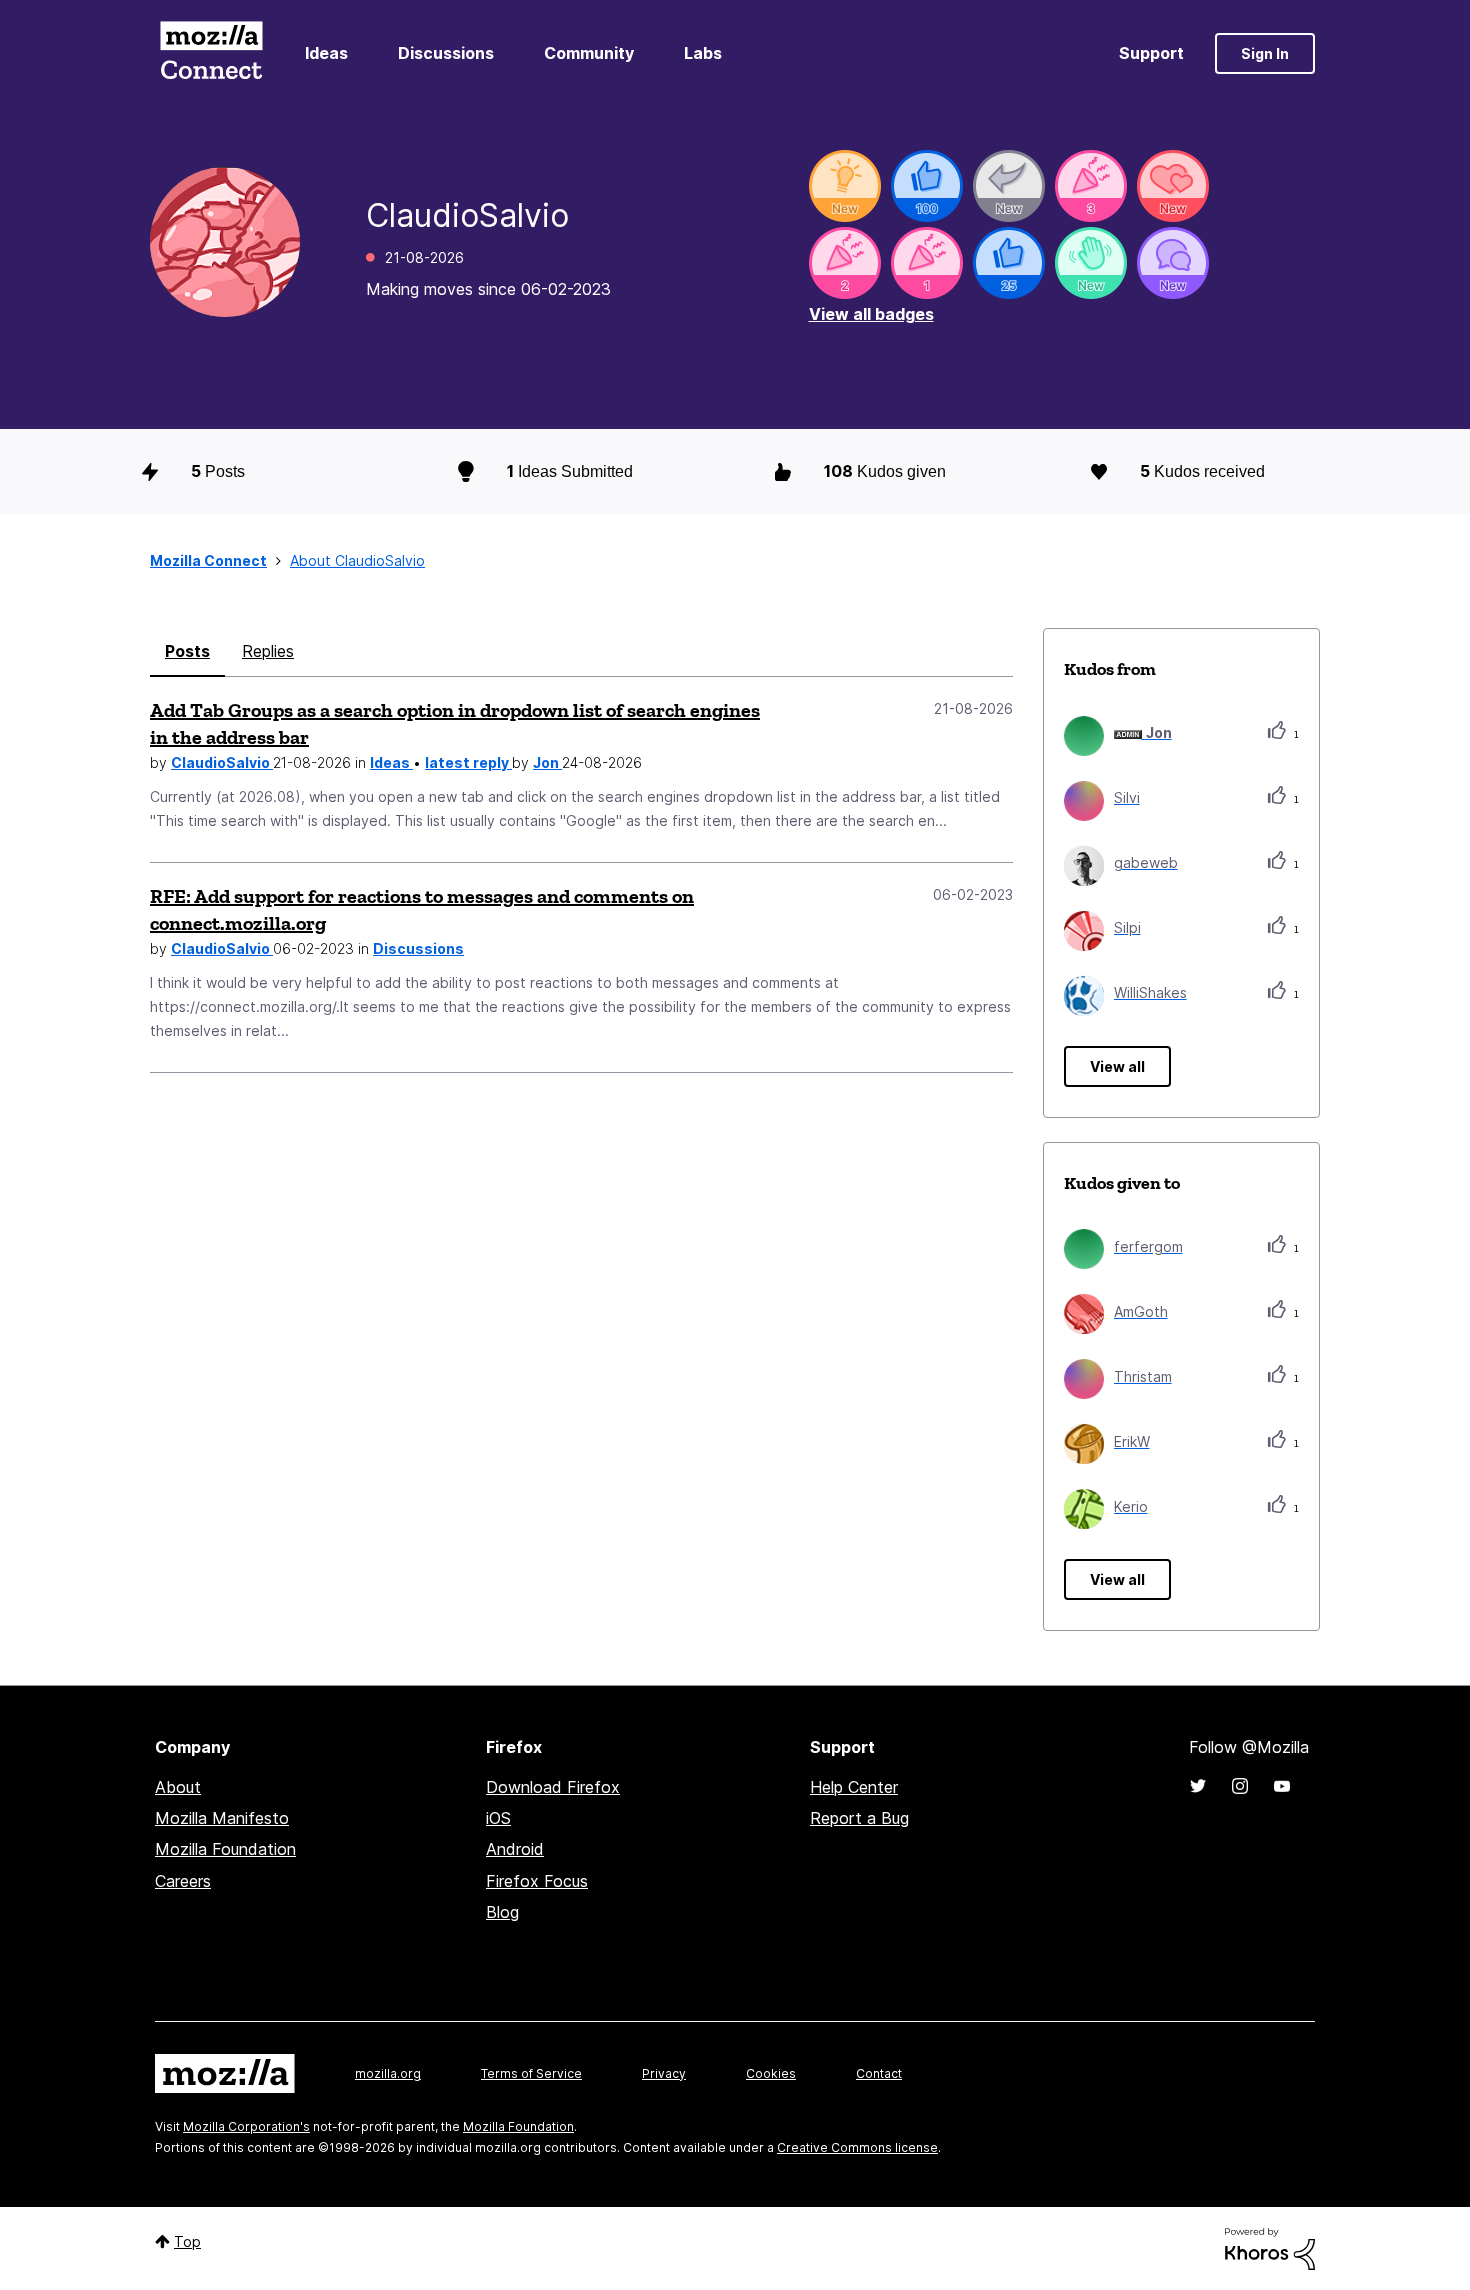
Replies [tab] (268, 651)
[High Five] (1173, 186)
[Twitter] (1198, 1786)
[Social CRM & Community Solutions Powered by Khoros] (1270, 2247)
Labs (703, 53)
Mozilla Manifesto (222, 1818)
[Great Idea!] (845, 186)
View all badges (871, 314)
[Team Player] (927, 186)
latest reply (468, 762)
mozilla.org (388, 2073)
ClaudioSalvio (222, 762)
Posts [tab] (187, 651)
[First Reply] (1009, 186)
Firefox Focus (537, 1881)
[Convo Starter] (1173, 263)
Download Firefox (553, 1787)
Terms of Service (531, 2073)
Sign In (1265, 53)
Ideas (326, 53)
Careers (183, 1881)
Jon (547, 762)
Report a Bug (859, 1818)
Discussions (446, 53)
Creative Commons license (857, 2147)
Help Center (854, 1787)
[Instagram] (1240, 1786)
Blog (502, 1912)
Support (1151, 53)
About (178, 1787)
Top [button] (187, 2241)
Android (515, 1849)
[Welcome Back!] (1091, 263)
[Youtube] (1282, 1786)
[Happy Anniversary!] (1091, 186)
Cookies (771, 2073)
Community (589, 53)
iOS (498, 1818)
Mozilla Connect (211, 53)
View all (1117, 1066)
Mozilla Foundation (225, 1849)
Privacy (664, 2073)
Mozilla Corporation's (246, 2126)
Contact (879, 2073)
